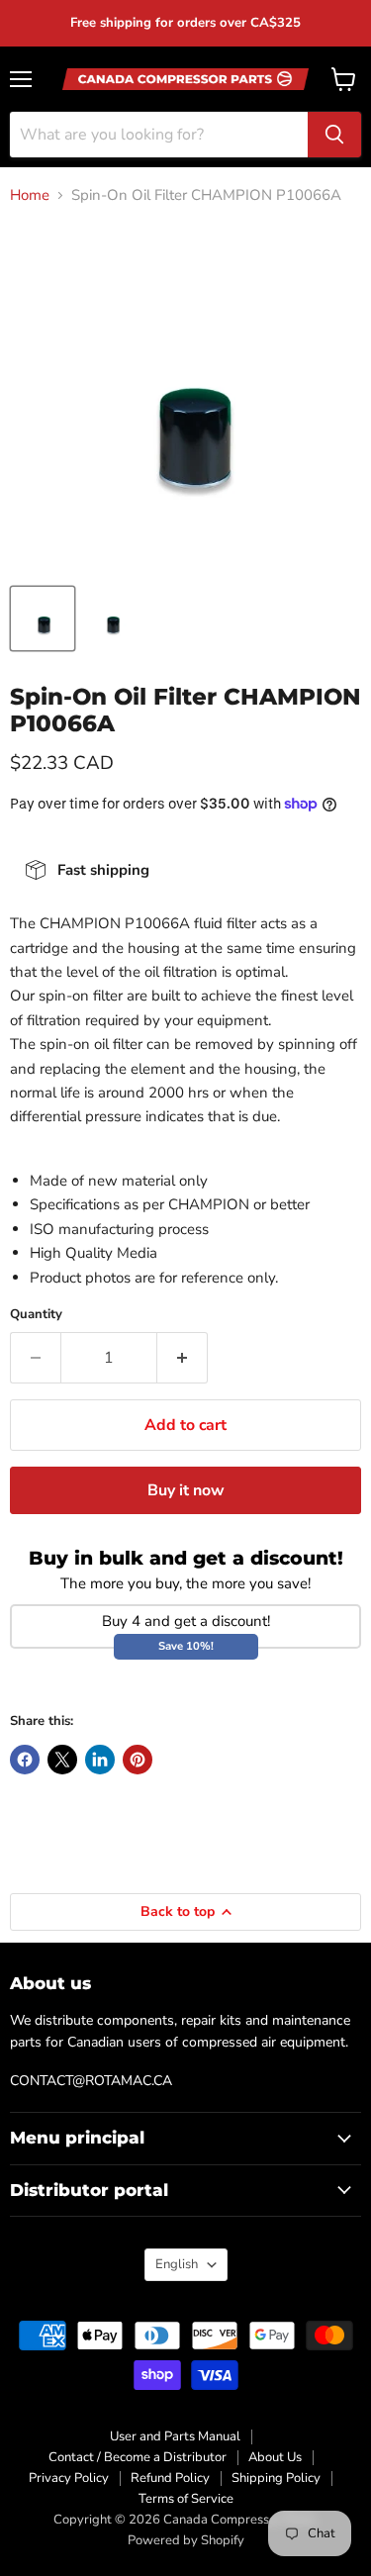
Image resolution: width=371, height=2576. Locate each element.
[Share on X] (62, 1760)
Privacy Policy (69, 2478)
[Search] (334, 135)
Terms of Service (186, 2499)
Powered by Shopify (186, 2540)
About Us (275, 2457)
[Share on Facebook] (25, 1760)
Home (30, 195)
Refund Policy (170, 2478)
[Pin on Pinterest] (138, 1760)
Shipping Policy (276, 2478)
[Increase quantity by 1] (183, 1358)
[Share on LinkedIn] (100, 1760)
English (177, 2264)
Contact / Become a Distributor (138, 2457)
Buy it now (186, 1490)
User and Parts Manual (175, 2436)
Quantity (36, 1315)
